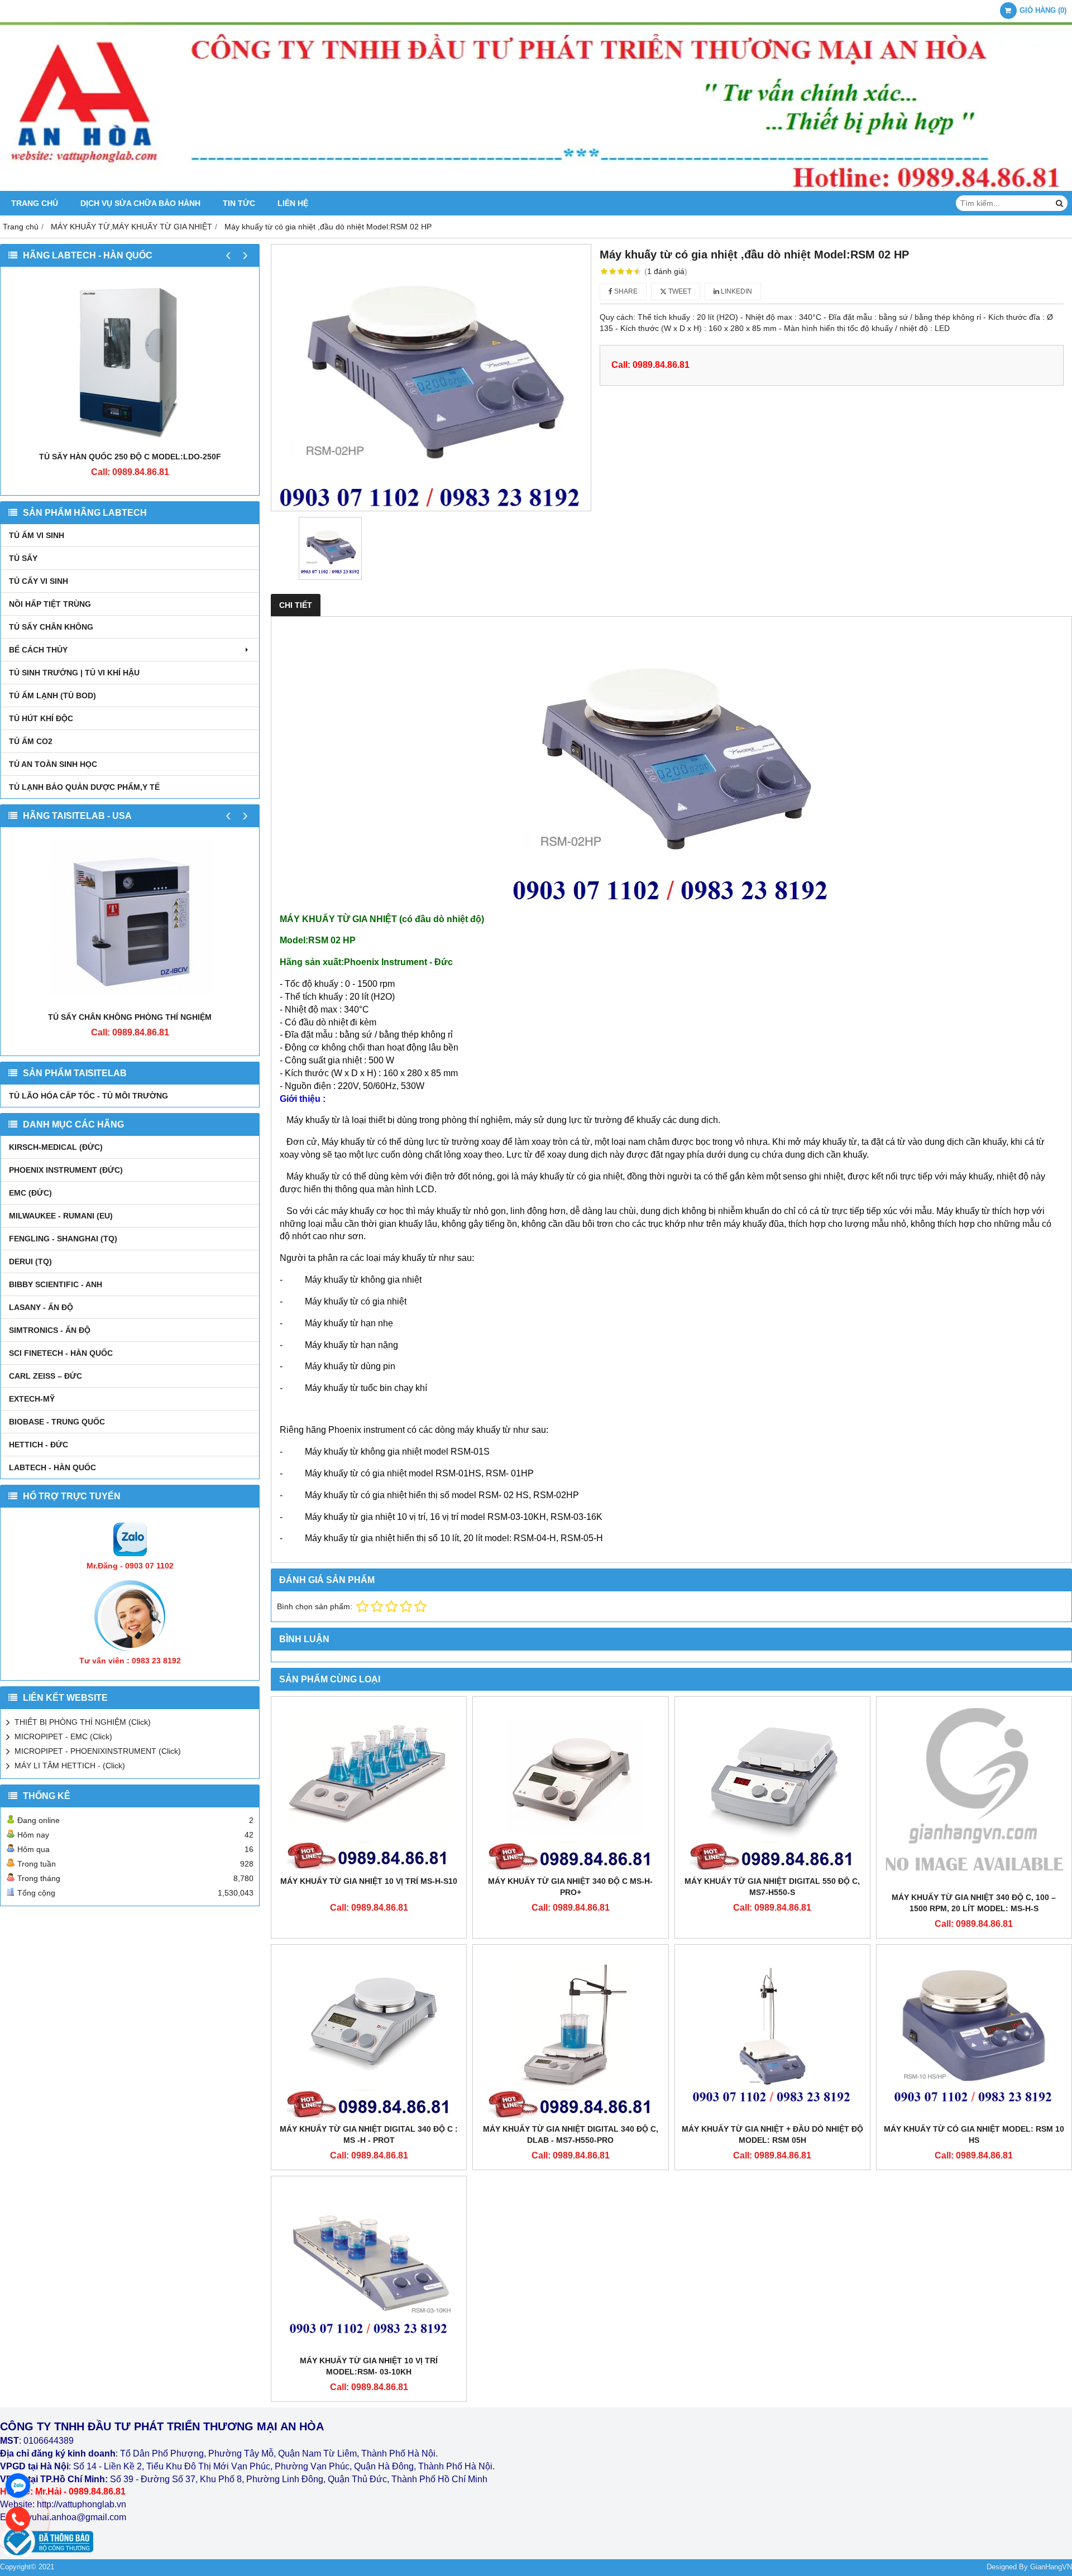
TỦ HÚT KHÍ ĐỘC (41, 718)
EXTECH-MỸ (32, 1399)
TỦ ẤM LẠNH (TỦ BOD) (52, 695)
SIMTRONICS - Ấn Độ (50, 1330)
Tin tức (239, 203)
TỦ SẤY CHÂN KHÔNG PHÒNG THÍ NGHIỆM (130, 1017)
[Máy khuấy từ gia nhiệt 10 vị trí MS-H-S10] (369, 1786)
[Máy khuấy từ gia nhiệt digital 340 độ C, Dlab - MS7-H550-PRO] (570, 2034)
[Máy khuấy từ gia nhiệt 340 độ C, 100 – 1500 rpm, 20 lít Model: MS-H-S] (974, 1794)
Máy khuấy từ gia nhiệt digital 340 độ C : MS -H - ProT (369, 2134)
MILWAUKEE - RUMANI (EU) (61, 1216)
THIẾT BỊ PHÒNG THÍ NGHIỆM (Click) (83, 1722)
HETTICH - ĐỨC (39, 1445)
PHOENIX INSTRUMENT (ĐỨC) (66, 1170)
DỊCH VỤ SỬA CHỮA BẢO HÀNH (140, 203)
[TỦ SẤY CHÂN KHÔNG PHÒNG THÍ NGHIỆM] (130, 922)
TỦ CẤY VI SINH (39, 581)
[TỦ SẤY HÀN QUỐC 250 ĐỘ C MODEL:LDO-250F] (130, 362)
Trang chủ (35, 203)
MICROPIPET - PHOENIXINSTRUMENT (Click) (98, 1751)
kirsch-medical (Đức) (56, 1147)
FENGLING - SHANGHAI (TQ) (63, 1239)
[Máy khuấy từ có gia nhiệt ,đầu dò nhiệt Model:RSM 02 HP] (431, 378)
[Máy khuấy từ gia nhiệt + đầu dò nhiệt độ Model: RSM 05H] (772, 2034)
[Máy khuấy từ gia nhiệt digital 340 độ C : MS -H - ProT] (369, 2034)
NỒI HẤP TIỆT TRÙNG (50, 604)
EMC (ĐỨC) (30, 1193)
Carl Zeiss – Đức (46, 1376)
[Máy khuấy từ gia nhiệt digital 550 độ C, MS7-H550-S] (772, 1786)
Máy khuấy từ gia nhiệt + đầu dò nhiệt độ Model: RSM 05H (772, 2134)
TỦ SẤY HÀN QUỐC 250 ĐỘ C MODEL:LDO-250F (130, 457)
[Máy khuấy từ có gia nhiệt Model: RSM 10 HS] (974, 2034)
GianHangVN (1051, 2567)
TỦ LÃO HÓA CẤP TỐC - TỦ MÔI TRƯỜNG (88, 1096)
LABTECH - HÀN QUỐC (52, 1467)
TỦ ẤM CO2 (31, 741)
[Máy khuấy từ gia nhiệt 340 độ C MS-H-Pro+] (570, 1786)
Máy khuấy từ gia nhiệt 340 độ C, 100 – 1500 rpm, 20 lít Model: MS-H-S (974, 1903)
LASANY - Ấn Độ (41, 1307)
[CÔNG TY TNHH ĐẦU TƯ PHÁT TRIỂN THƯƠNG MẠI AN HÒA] (536, 188)
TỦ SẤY (23, 558)
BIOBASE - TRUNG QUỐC (57, 1422)
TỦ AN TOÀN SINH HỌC (53, 764)
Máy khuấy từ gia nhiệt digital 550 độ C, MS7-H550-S (772, 1887)
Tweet (679, 291)
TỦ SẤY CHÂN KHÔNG (51, 627)
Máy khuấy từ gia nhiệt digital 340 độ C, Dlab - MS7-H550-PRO (571, 2134)
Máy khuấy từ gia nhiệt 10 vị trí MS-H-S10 (369, 1881)
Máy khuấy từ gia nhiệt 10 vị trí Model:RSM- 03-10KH (369, 2366)
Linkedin (736, 291)
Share (625, 291)
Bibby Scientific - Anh (56, 1284)
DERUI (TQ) (30, 1261)
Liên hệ (293, 203)
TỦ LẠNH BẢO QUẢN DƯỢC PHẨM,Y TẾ (84, 787)
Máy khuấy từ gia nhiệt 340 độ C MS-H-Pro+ (570, 1887)
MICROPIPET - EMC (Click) (63, 1736)
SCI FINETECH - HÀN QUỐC (61, 1353)
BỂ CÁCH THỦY (38, 650)
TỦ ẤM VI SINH (37, 535)
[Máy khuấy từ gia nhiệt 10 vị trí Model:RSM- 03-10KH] (369, 2266)
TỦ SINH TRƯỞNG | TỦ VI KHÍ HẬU (74, 673)
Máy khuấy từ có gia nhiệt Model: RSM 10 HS (974, 2134)
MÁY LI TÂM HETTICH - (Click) (70, 1766)
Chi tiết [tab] (296, 605)
